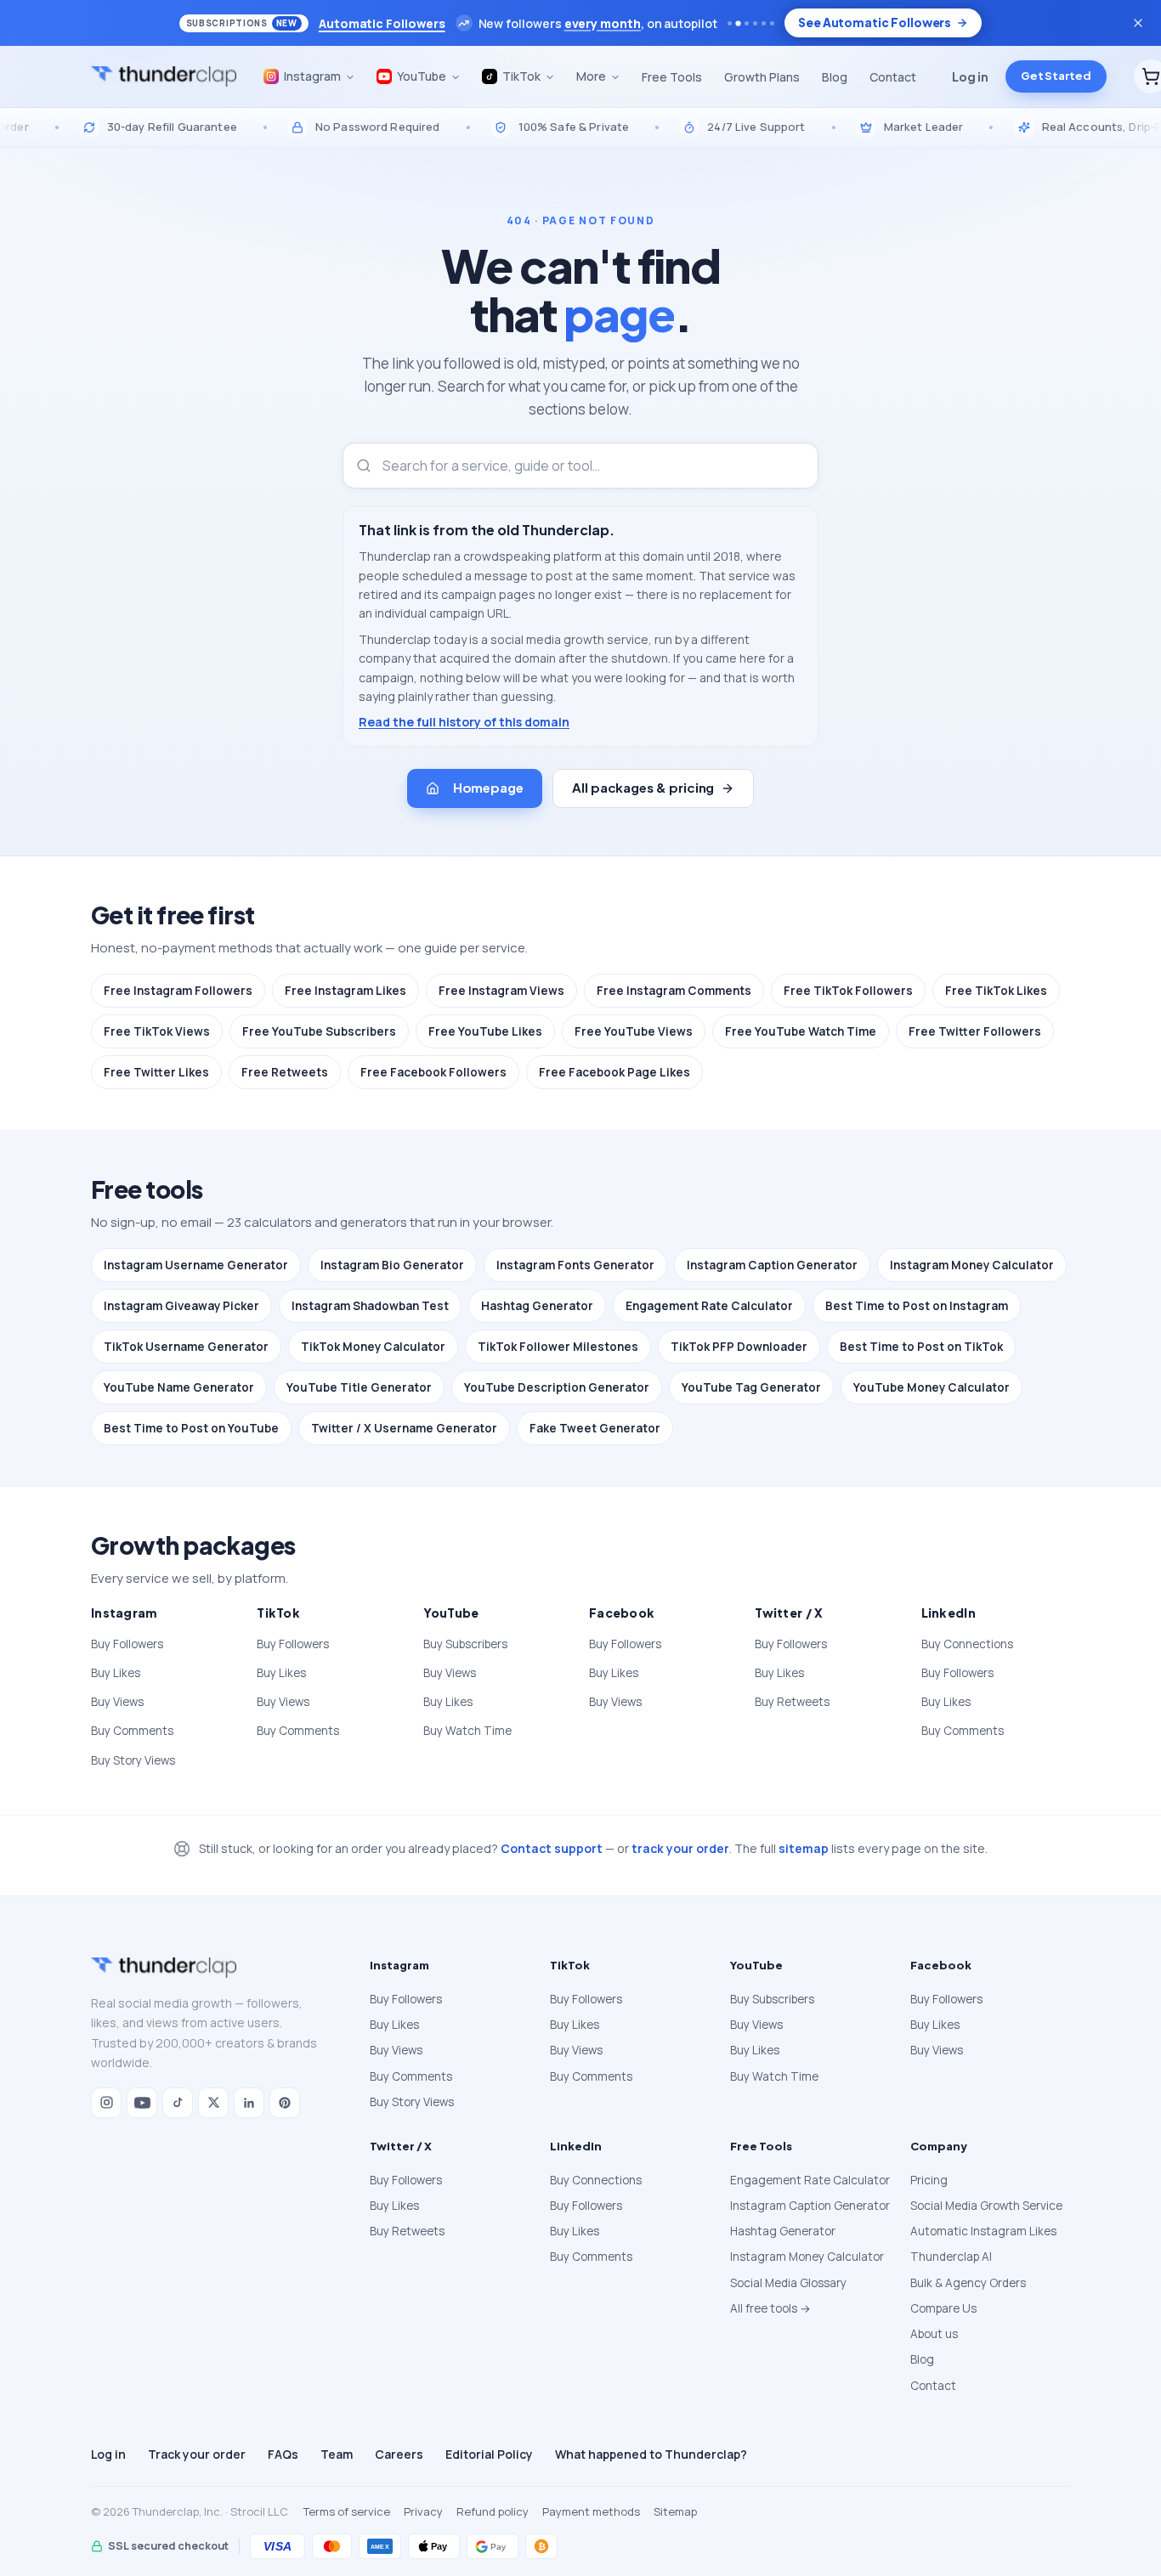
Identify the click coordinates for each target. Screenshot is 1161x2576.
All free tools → (770, 2308)
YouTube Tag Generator (751, 1387)
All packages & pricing (643, 787)
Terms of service (347, 2511)
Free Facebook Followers (433, 1072)
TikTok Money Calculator (373, 1347)
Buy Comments (132, 1731)
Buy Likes (116, 1673)
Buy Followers (127, 1644)
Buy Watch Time (467, 1731)
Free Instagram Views (501, 991)
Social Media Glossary (788, 2283)
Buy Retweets (792, 1702)
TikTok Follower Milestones (558, 1347)
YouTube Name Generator (179, 1387)
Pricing (929, 2180)
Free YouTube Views (634, 1031)
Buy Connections (967, 1644)
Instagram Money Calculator (972, 1265)
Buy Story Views (133, 1760)
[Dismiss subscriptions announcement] (1138, 23)
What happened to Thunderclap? (651, 2454)
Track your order (197, 2454)
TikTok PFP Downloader (739, 1347)
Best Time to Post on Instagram (917, 1306)
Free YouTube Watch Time (801, 1031)
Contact (893, 77)
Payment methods (591, 2511)
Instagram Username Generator (196, 1265)
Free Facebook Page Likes (614, 1072)
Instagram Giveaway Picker (181, 1306)
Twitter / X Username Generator (404, 1428)
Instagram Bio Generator (392, 1265)
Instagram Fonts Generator (575, 1265)
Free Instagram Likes (345, 991)
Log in (970, 76)
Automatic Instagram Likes (983, 2231)
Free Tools (672, 77)
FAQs (283, 2454)
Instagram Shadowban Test (370, 1306)
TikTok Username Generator (186, 1347)
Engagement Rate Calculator (709, 1306)
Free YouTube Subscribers (319, 1031)
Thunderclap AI (951, 2257)
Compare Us (943, 2308)
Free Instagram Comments (674, 991)
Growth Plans (762, 77)
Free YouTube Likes (485, 1031)
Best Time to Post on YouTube (191, 1428)
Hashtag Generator (537, 1306)
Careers (399, 2454)
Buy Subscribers (465, 1644)
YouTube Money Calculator (932, 1387)
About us (934, 2334)
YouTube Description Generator (557, 1387)
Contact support (552, 1848)
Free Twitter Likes (156, 1072)
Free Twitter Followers (975, 1031)
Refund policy (493, 2511)
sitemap (804, 1848)
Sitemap (675, 2511)
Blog (835, 77)
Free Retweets (285, 1072)
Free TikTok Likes (996, 991)
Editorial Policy (489, 2454)
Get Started (1056, 76)
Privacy (423, 2511)
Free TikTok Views (157, 1031)
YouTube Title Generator (359, 1387)
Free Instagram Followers (178, 991)
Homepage (488, 787)
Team (337, 2454)
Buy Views (117, 1702)
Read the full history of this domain (464, 722)
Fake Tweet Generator (595, 1428)
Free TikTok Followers (848, 991)
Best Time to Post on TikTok (921, 1347)
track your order (680, 1848)
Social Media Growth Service (986, 2206)
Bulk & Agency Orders (968, 2283)
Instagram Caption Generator (772, 1265)
